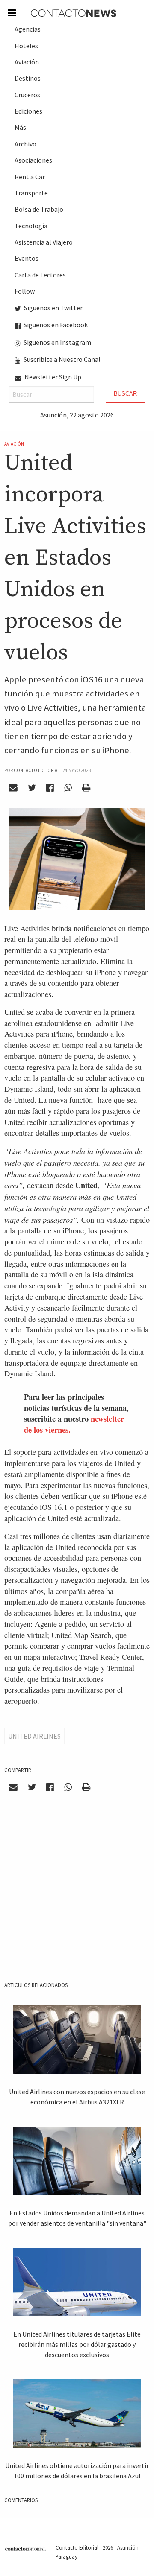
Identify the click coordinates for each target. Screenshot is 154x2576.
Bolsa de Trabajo (39, 209)
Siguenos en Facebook (55, 325)
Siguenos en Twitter (53, 308)
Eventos (27, 258)
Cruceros (27, 95)
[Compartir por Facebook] (50, 788)
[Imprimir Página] (86, 788)
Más (20, 127)
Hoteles (26, 46)
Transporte (31, 193)
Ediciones (28, 111)
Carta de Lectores (40, 275)
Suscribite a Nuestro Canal (61, 359)
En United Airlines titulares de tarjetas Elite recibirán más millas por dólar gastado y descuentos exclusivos (77, 2344)
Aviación (27, 62)
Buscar (125, 394)
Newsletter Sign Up (52, 377)
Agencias (28, 29)
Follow (25, 291)
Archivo (25, 144)
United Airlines (34, 1736)
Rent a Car (30, 177)
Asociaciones (33, 160)
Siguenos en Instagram (57, 342)
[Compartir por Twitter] (32, 788)
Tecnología (31, 226)
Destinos (28, 78)
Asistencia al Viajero (44, 242)
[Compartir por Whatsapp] (68, 788)
